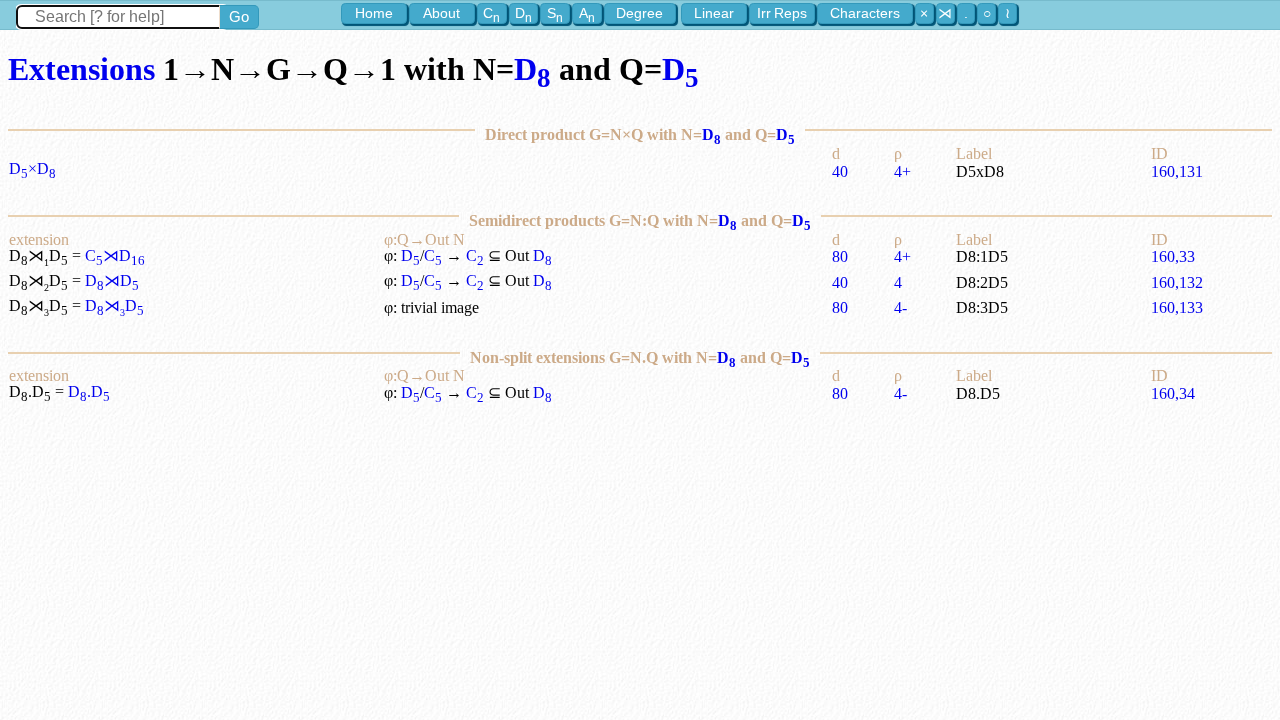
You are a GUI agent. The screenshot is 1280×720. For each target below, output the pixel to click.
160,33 (1173, 256)
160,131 (1177, 171)
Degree (639, 13)
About (441, 13)
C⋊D (115, 255)
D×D (32, 168)
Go (239, 16)
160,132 (1177, 282)
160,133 (1177, 307)
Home (374, 13)
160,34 (1173, 393)
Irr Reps (782, 13)
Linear (714, 13)
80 (840, 256)
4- (900, 307)
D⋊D (112, 280)
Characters (865, 13)
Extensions (81, 69)
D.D (89, 391)
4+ (902, 171)
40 (840, 171)
